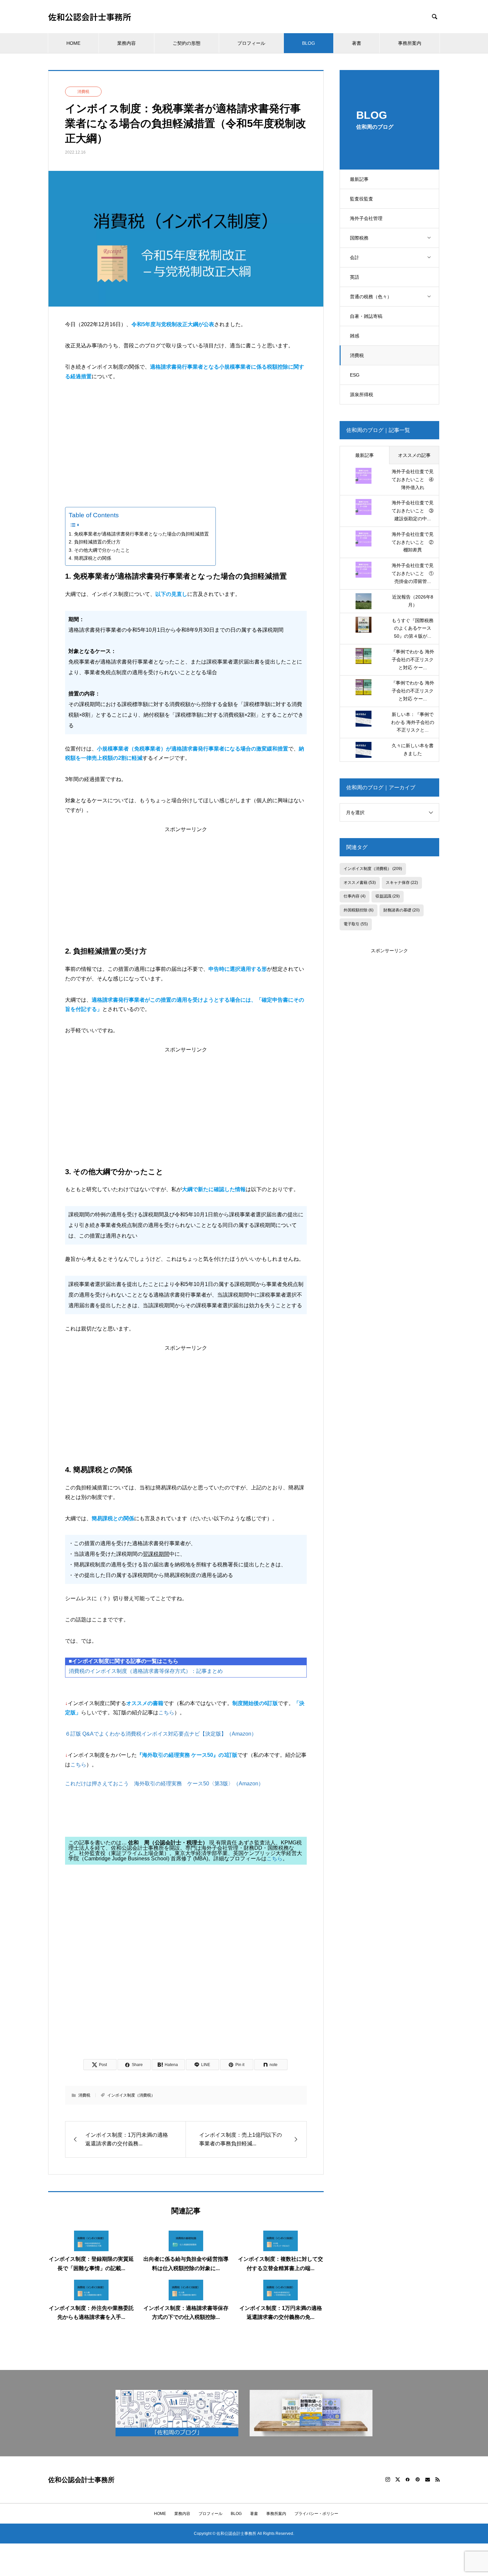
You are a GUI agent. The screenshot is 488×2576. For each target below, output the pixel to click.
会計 (355, 257)
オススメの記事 (414, 455)
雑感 (355, 336)
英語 (355, 277)
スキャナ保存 (402, 883)
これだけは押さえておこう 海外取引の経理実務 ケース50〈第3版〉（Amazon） (164, 1784)
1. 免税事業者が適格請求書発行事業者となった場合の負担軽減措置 (139, 534)
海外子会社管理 (366, 218)
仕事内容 (355, 896)
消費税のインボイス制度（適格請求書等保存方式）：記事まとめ (146, 1671)
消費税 (357, 355)
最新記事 (359, 179)
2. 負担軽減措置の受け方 (95, 542)
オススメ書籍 (360, 883)
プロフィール (251, 43)
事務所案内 (410, 43)
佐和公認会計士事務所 (90, 17)
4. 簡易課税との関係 (90, 558)
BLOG (309, 43)
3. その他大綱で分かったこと (99, 550)
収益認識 (388, 896)
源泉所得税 (362, 394)
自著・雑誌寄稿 (366, 316)
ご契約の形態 (187, 43)
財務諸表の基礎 (402, 910)
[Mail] (428, 2479)
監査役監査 (362, 199)
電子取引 (356, 924)
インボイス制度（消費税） (131, 2095)
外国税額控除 (359, 910)
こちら (166, 1713)
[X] (398, 2479)
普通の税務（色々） (371, 297)
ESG (355, 375)
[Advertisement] (186, 439)
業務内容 (126, 43)
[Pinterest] (418, 2479)
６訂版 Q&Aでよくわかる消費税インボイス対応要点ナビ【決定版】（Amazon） (161, 1734)
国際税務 (359, 238)
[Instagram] (388, 2479)
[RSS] (438, 2479)
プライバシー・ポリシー (316, 2514)
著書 (357, 43)
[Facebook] (408, 2479)
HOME (73, 43)
